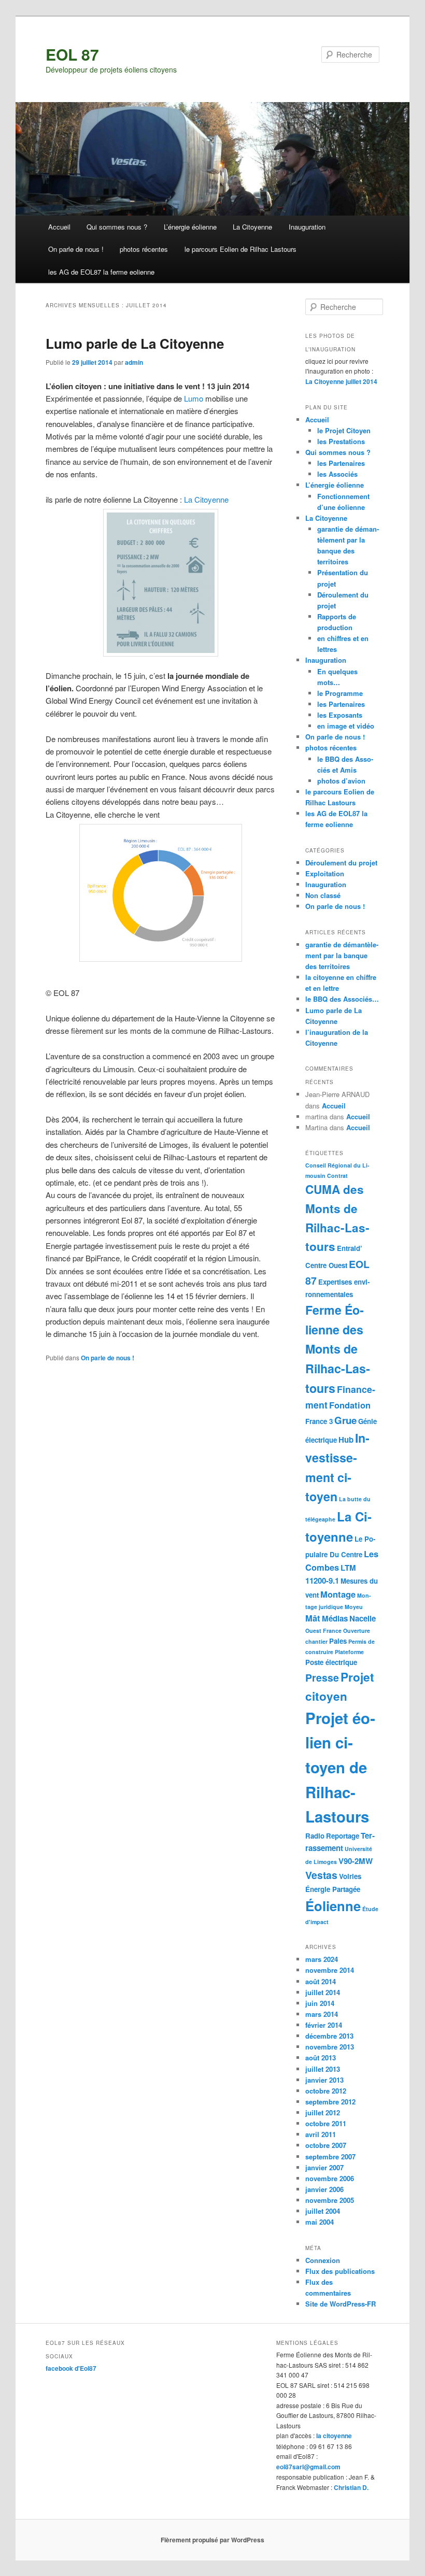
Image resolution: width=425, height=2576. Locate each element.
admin (134, 362)
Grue (345, 1420)
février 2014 (324, 2025)
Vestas (321, 1875)
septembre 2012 (330, 2102)
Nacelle (363, 1618)
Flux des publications (340, 2271)
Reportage (343, 1836)
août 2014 (321, 1981)
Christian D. (351, 2487)
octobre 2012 (326, 2091)
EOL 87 (72, 54)
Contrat (337, 1176)
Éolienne (333, 1906)
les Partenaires (341, 463)
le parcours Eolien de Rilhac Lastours (240, 249)
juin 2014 (320, 2003)
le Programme (340, 693)
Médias (335, 1618)
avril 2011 (321, 2134)
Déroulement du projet (341, 863)
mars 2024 (322, 1959)
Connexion (323, 2260)
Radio (315, 1836)
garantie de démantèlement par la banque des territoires (342, 955)
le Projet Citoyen (344, 430)
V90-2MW (356, 1861)
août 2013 (321, 2058)
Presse (322, 1677)
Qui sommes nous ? (117, 227)
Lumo (194, 398)
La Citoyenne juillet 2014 (341, 381)
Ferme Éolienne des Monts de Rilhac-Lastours (338, 1349)
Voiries (350, 1876)
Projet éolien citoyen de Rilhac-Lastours (340, 1767)
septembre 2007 (330, 2157)
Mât (313, 1618)
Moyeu (354, 1607)
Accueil (59, 227)
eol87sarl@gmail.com (308, 2467)
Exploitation (325, 873)
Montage (338, 1594)
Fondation (350, 1405)
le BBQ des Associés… (342, 999)
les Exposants (340, 715)
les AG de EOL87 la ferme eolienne (101, 272)
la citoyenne (334, 2436)
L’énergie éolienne (190, 227)
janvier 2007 (324, 2167)
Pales (338, 1641)
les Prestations (341, 441)
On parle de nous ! (76, 249)
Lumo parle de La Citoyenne (135, 343)
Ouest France (323, 1631)
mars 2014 (322, 2014)
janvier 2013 (324, 2080)
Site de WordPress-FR (341, 2304)
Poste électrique (331, 1662)
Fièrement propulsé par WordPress (212, 2540)
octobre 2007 (326, 2145)
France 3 (319, 1421)
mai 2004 (320, 2222)
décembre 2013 (329, 2036)
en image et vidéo (346, 726)
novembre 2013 (330, 2047)
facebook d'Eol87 (71, 2368)
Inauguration (307, 227)
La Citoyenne (252, 227)
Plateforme (349, 1652)
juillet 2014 (323, 1992)
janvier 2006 (324, 2189)
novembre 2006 (330, 2178)
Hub (346, 1440)
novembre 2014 (330, 1970)
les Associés (337, 474)
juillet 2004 (323, 2211)
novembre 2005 (330, 2200)
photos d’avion (341, 781)
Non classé (323, 895)
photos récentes (144, 249)
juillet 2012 (323, 2112)
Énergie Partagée (333, 1889)
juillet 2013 (323, 2069)
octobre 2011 (326, 2123)
